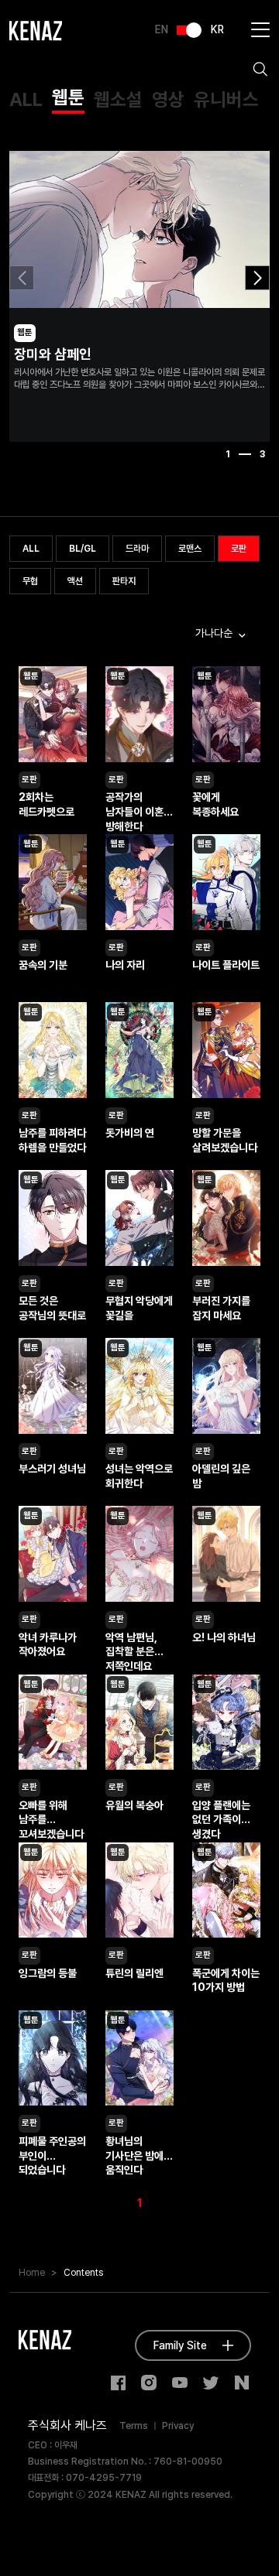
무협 (30, 581)
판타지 (124, 581)
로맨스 (190, 549)
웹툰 (68, 97)
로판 (239, 549)
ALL (26, 99)
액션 (75, 581)
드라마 (137, 549)
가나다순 (215, 633)
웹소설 (118, 99)
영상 (168, 99)
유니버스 (226, 99)
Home (32, 2273)
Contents (83, 2273)
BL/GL (83, 549)
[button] (257, 278)
